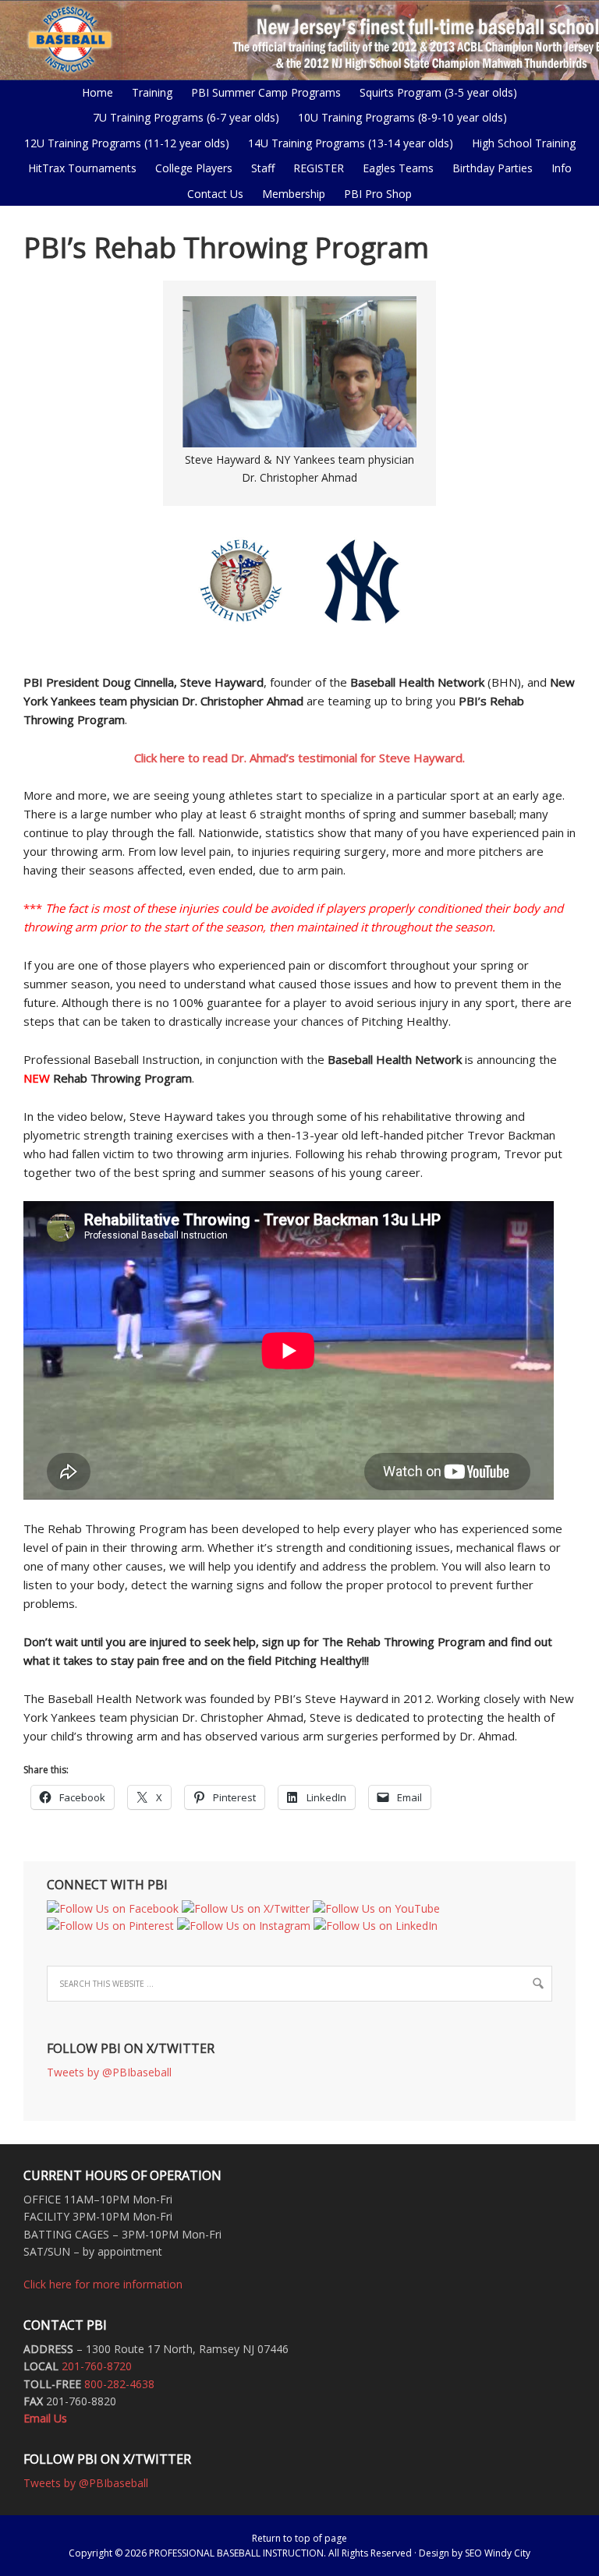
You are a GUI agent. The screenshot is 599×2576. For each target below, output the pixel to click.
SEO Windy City (498, 2553)
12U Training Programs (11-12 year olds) (123, 143)
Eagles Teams (394, 168)
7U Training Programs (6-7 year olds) (186, 117)
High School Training (520, 143)
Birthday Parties (493, 168)
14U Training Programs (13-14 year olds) (347, 143)
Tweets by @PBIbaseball (109, 2072)
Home (97, 92)
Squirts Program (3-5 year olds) (438, 92)
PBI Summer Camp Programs (262, 92)
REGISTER (319, 168)
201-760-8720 (97, 2366)
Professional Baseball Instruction (299, 39)
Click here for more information (103, 2284)
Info (558, 168)
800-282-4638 (119, 2384)
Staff (263, 168)
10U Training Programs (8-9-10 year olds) (399, 117)
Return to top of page (299, 2538)
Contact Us (215, 194)
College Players (194, 168)
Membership (294, 194)
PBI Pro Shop (374, 194)
